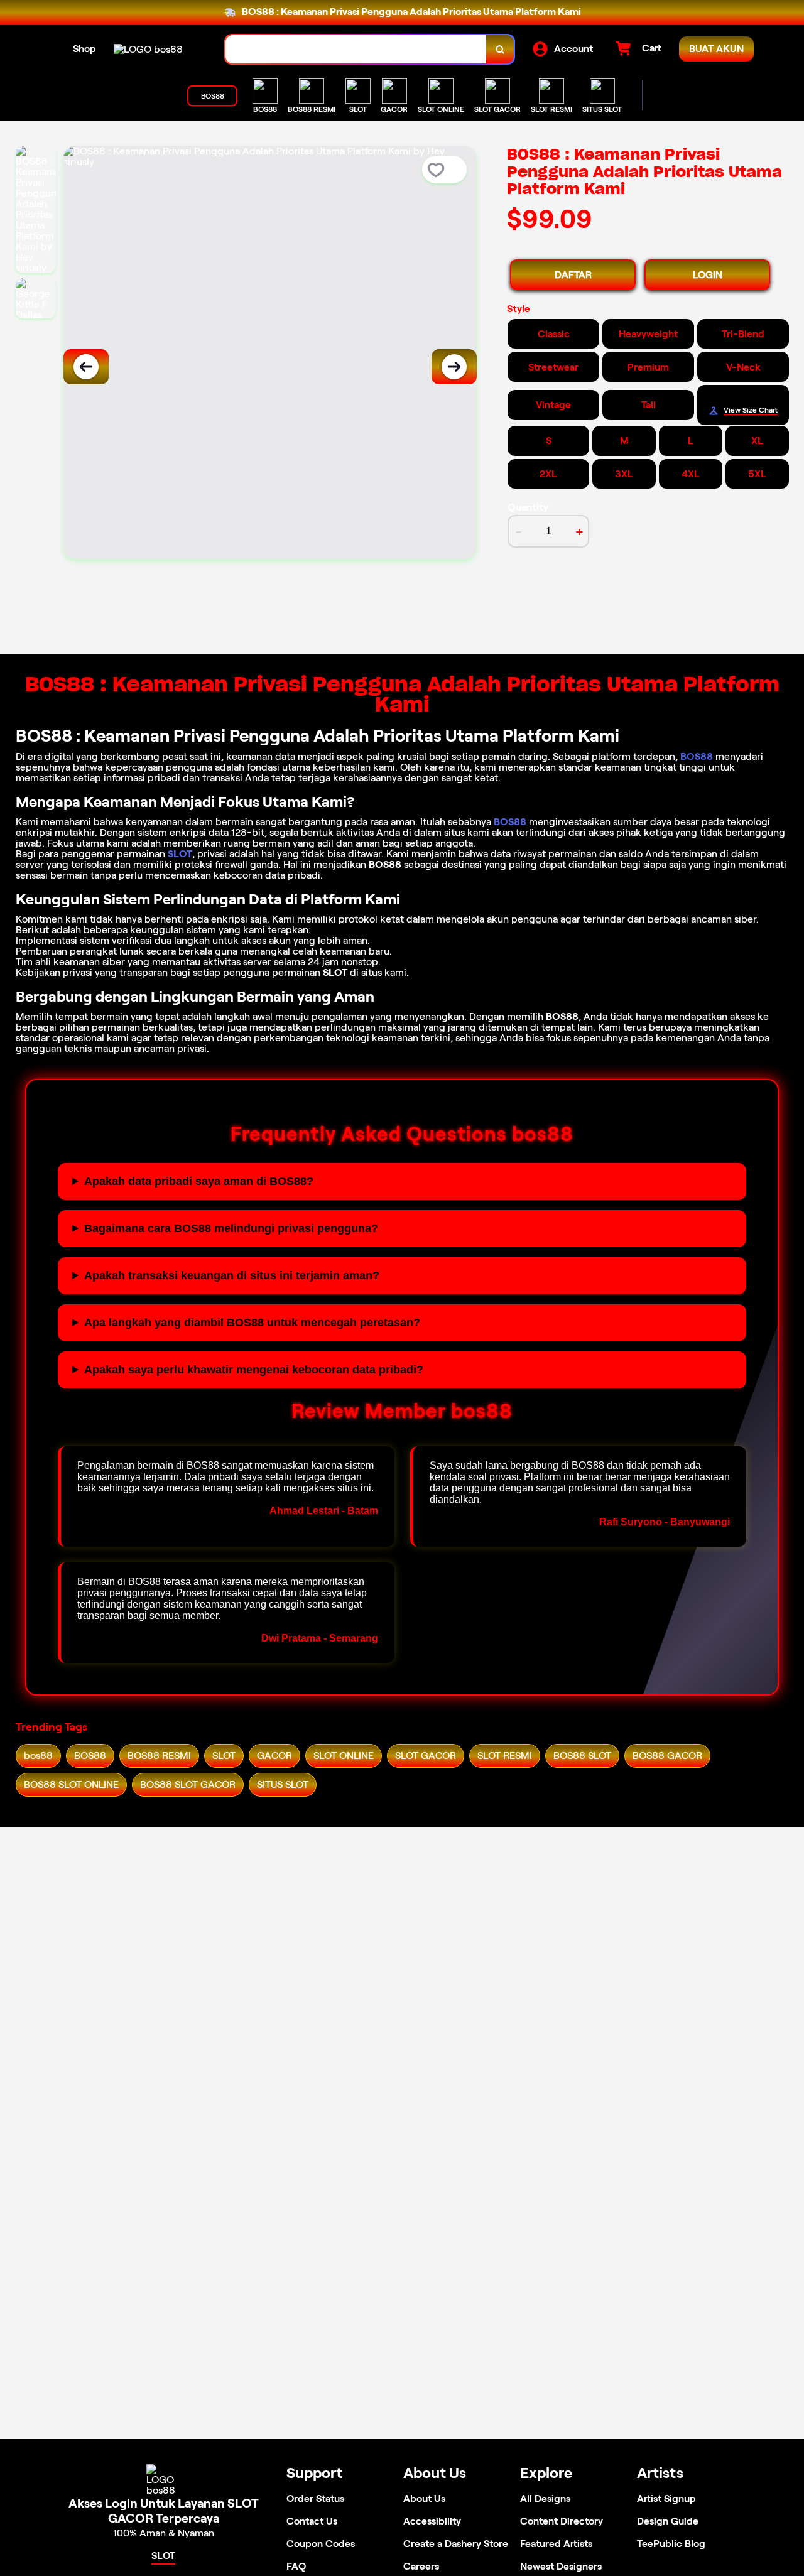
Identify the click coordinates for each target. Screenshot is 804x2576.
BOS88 (697, 756)
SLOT (180, 854)
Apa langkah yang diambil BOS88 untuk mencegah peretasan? (252, 1323)
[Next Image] (454, 367)
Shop (84, 49)
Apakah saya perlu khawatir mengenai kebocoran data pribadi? (254, 1370)
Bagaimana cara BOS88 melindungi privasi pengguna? (231, 1228)
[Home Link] (148, 49)
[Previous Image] (86, 367)
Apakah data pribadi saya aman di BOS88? (199, 1181)
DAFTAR (573, 275)
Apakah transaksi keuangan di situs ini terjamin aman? (232, 1275)
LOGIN (708, 275)
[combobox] (356, 49)
